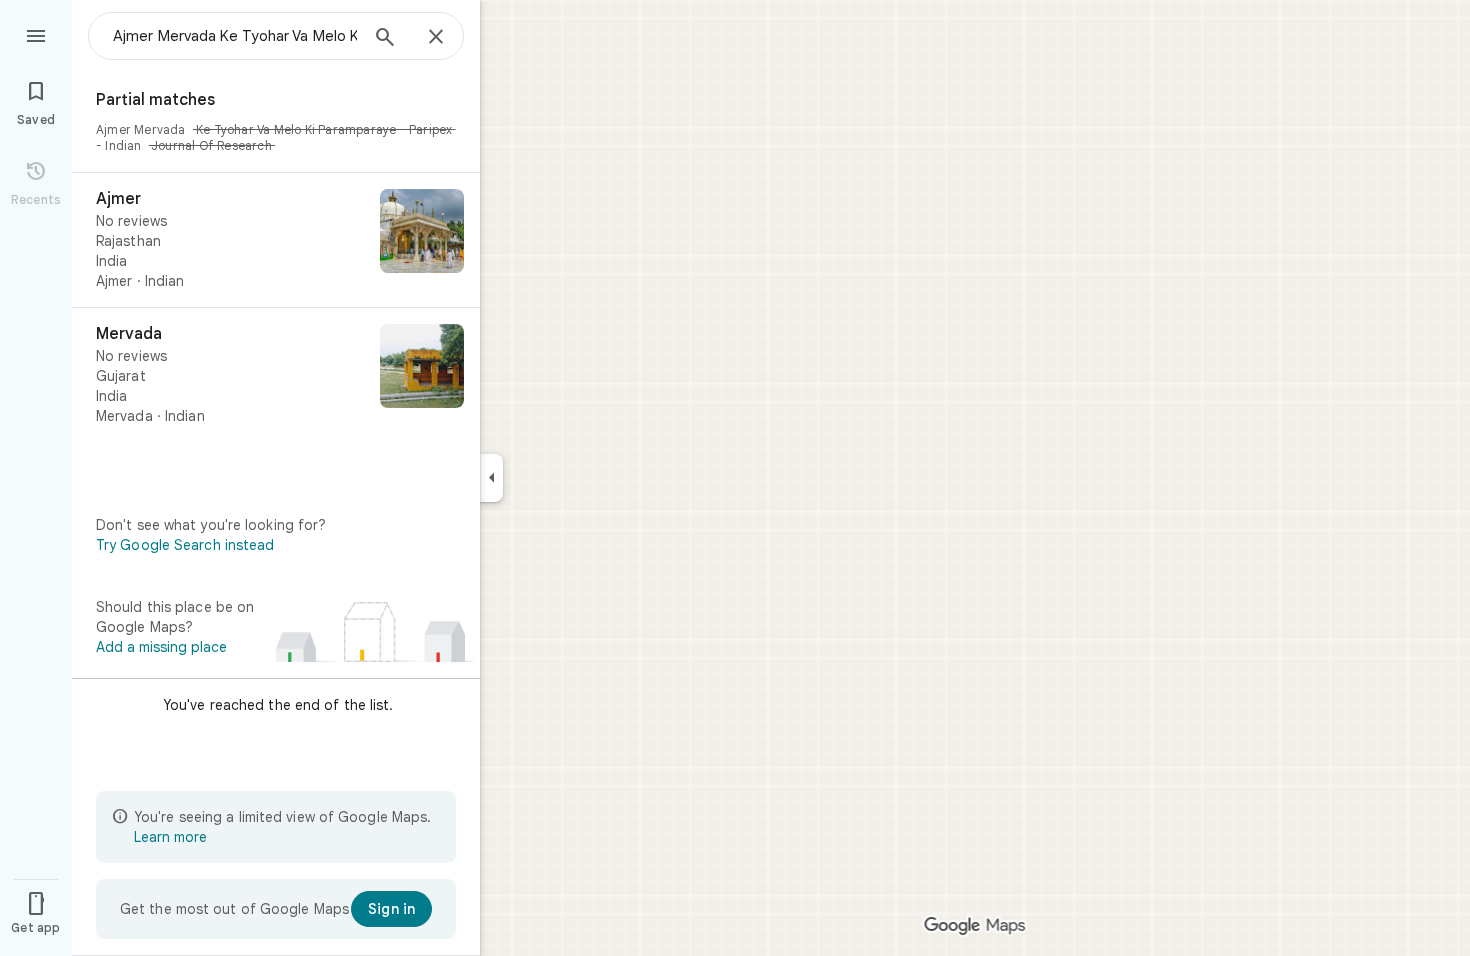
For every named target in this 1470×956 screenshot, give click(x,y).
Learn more (170, 837)
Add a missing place (161, 647)
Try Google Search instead (185, 545)
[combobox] (235, 36)
